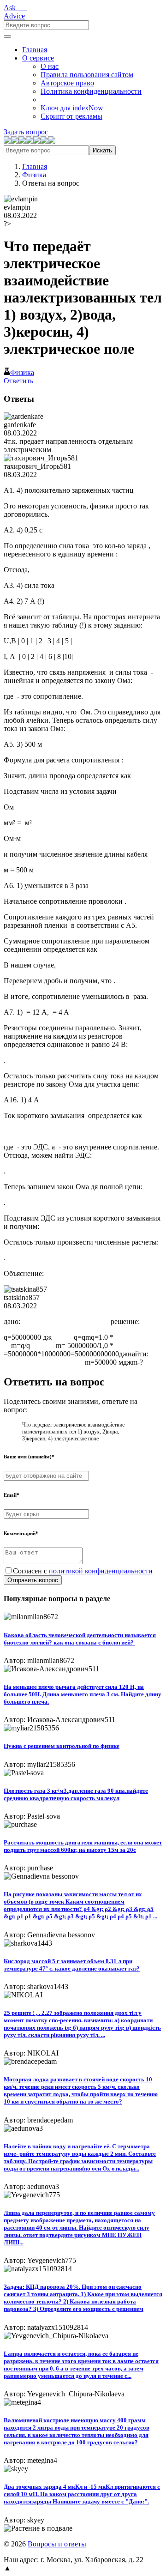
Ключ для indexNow (72, 108)
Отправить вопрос (33, 1580)
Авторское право (67, 83)
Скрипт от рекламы (71, 116)
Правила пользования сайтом (87, 75)
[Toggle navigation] (7, 36)
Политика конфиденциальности (91, 91)
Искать (102, 150)
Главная (35, 50)
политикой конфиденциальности (101, 1571)
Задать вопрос (26, 132)
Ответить (18, 381)
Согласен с (83, 1571)
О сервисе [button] (38, 58)
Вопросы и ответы (57, 2544)
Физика (34, 175)
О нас (50, 66)
